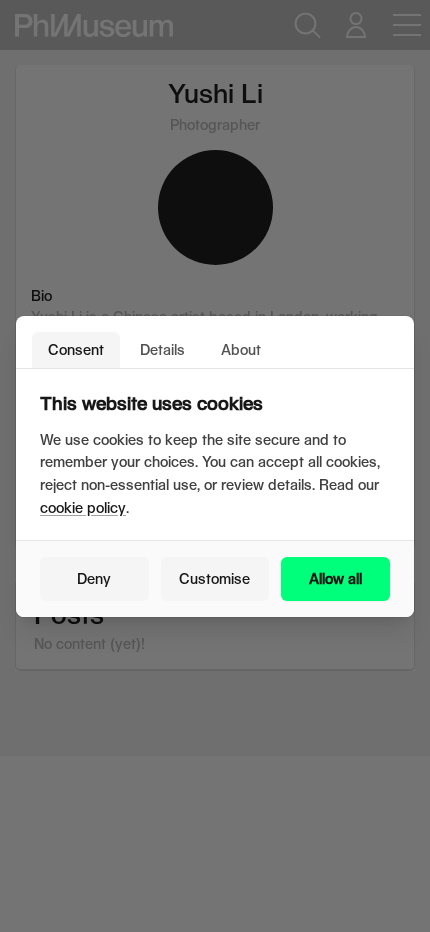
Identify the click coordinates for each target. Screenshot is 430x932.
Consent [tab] (76, 349)
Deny (94, 578)
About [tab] (241, 349)
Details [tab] (162, 349)
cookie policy (83, 507)
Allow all (335, 578)
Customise (214, 578)
